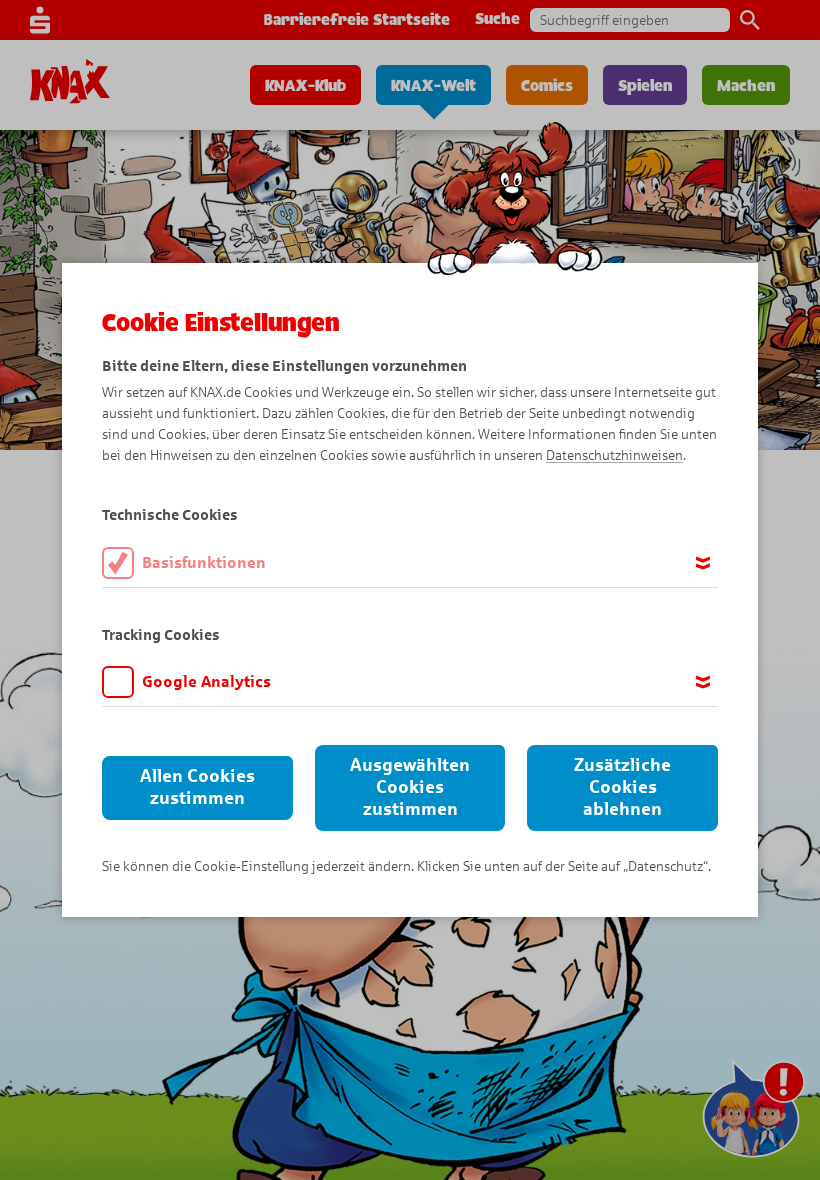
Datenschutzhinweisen (614, 455)
